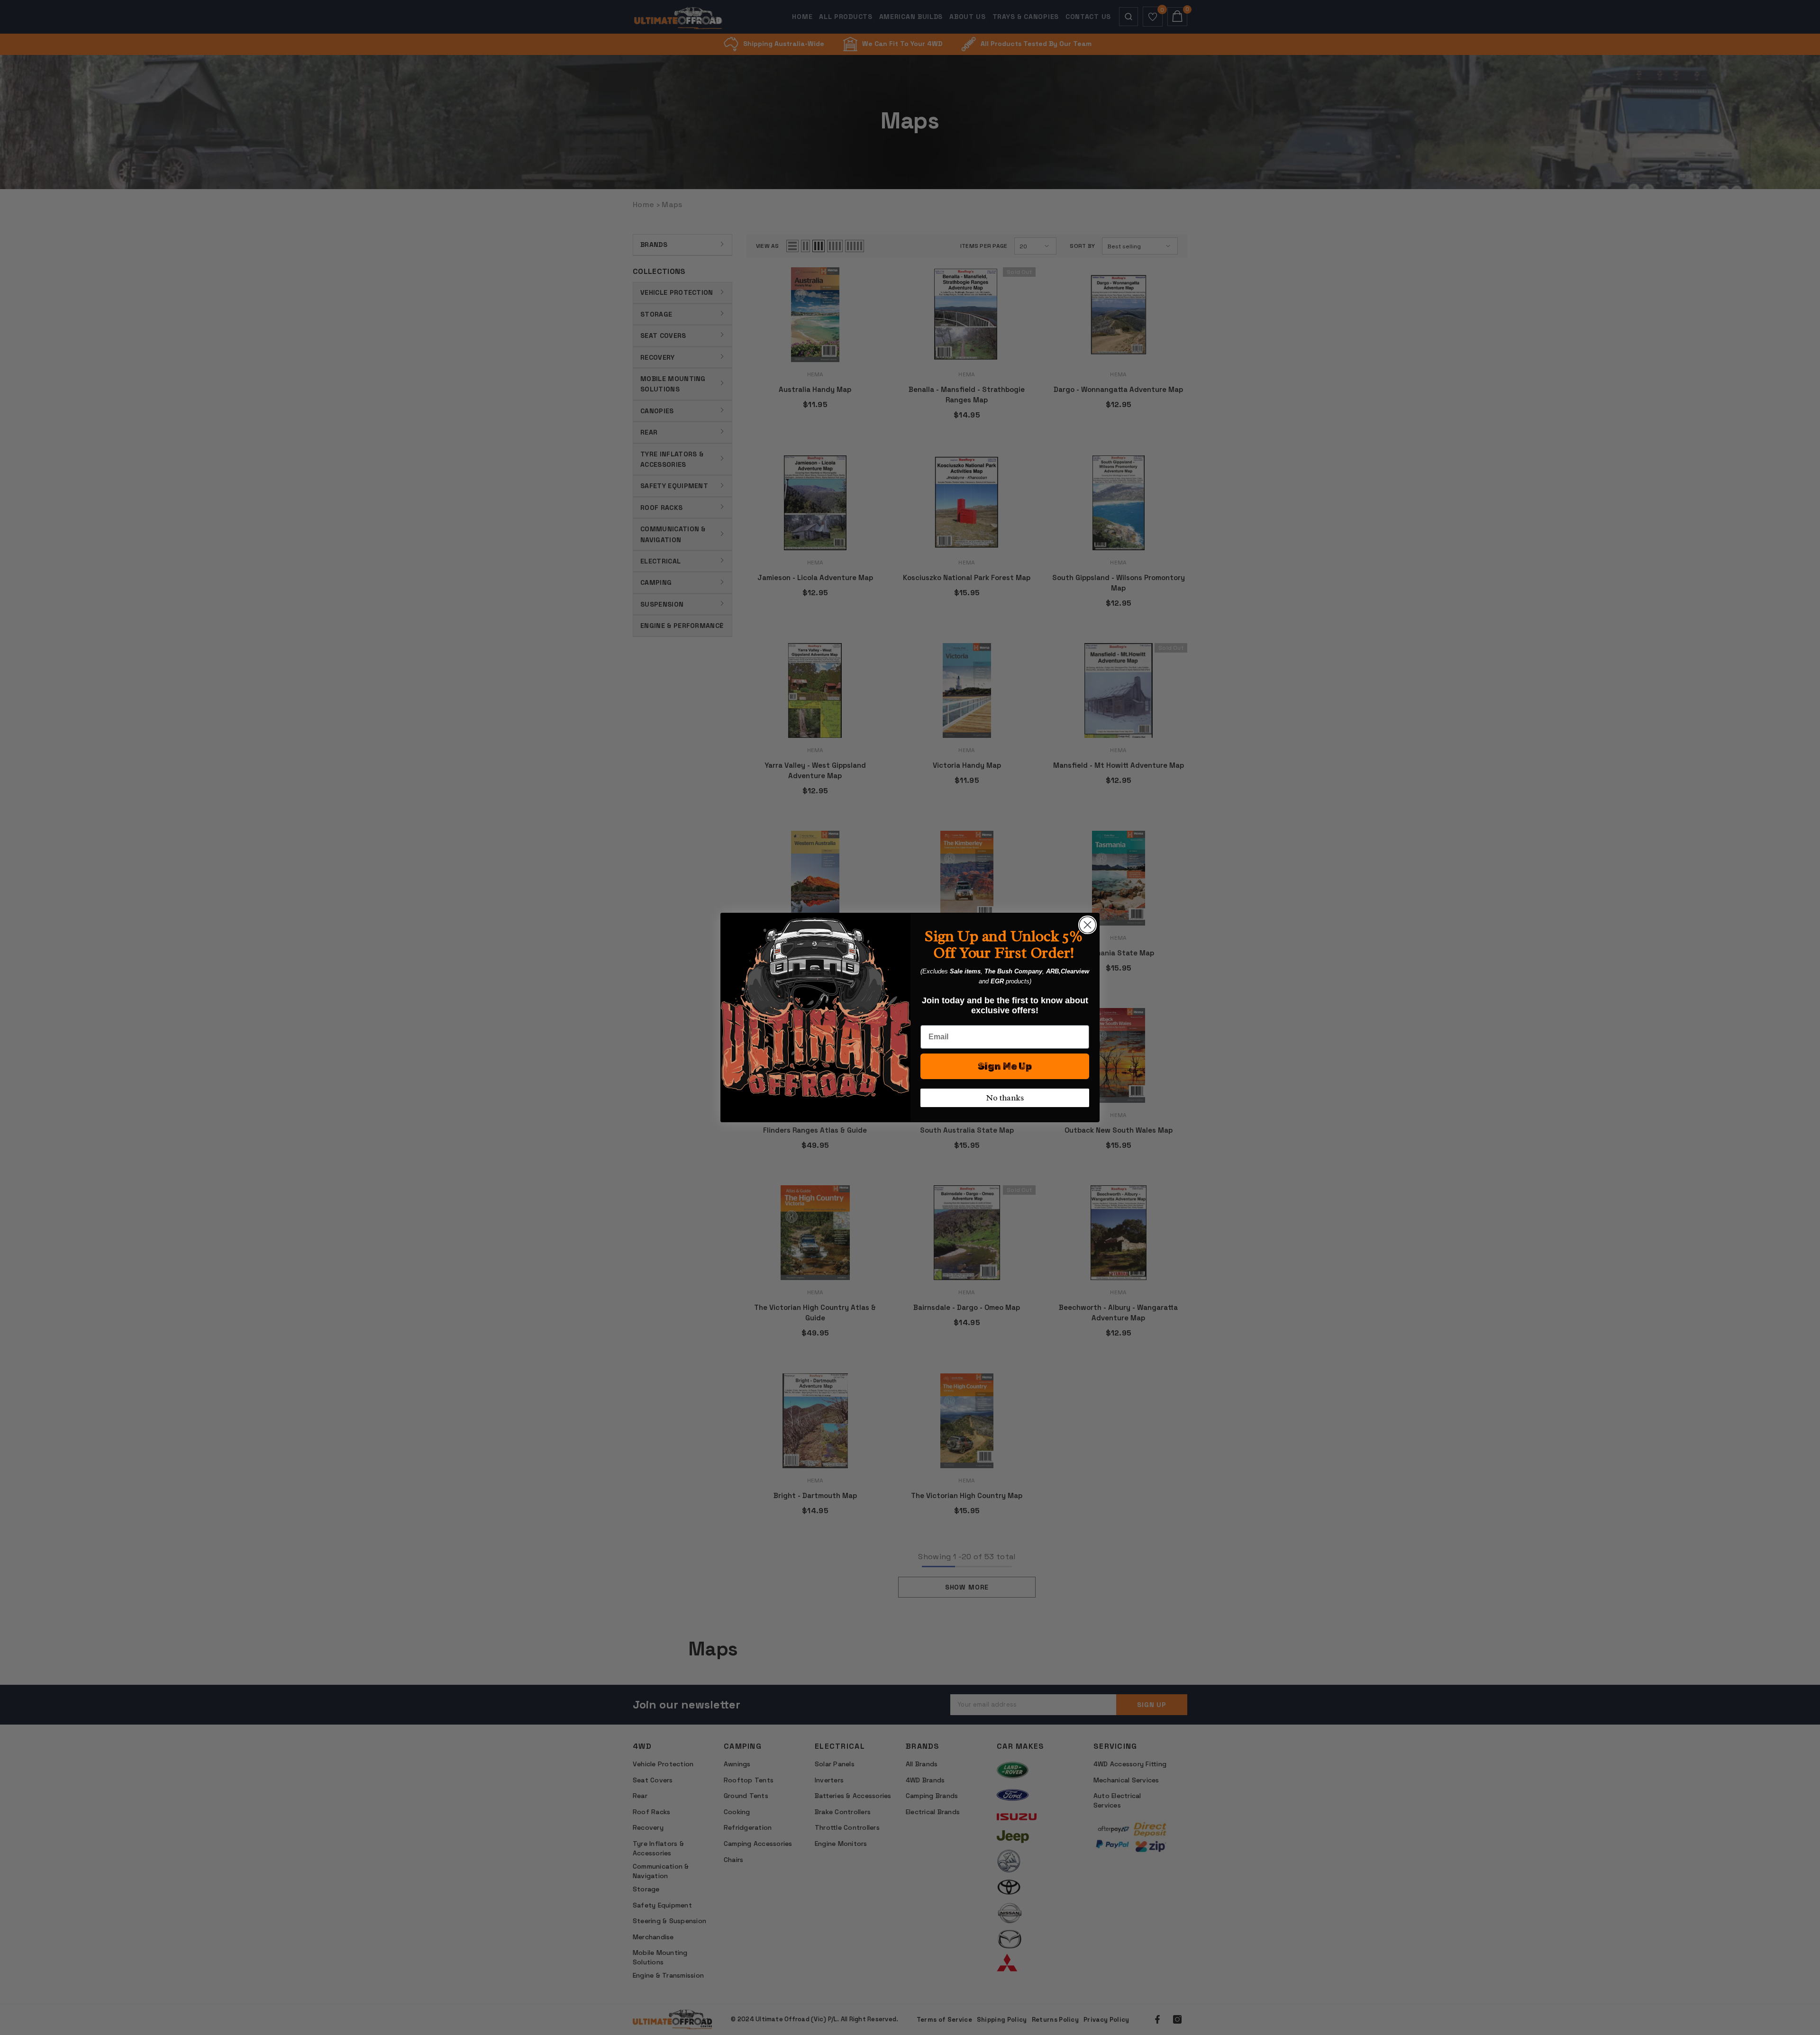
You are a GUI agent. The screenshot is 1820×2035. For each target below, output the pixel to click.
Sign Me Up (1005, 1066)
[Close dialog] (1087, 925)
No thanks (1005, 1098)
